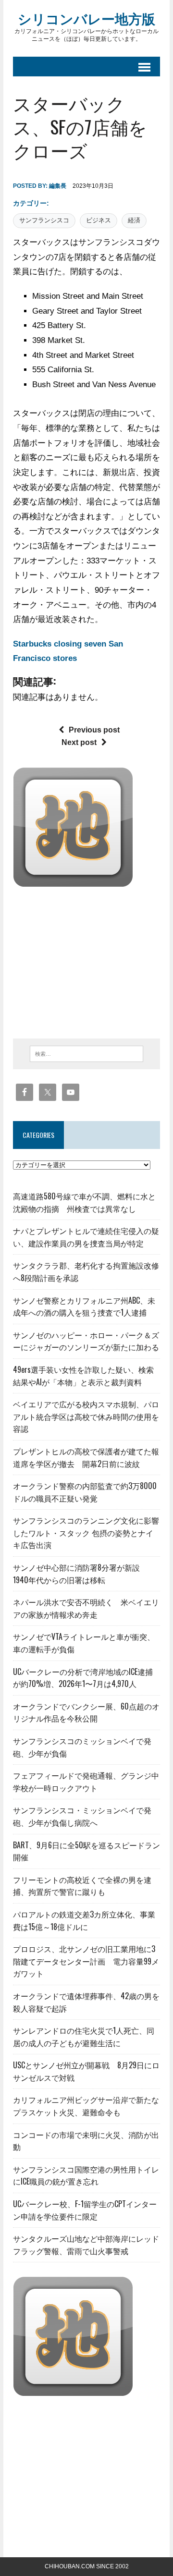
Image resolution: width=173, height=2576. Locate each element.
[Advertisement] (93, 960)
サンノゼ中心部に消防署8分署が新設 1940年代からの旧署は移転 (80, 1574)
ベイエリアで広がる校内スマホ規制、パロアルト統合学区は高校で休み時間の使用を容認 (86, 1416)
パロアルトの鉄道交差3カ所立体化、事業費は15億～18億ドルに (84, 1920)
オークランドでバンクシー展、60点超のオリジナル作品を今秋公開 (86, 1712)
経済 (134, 220)
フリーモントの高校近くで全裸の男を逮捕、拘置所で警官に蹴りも (82, 1886)
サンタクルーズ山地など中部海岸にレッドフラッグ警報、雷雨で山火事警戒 (86, 2245)
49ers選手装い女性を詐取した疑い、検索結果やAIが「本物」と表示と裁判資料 (83, 1376)
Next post (79, 742)
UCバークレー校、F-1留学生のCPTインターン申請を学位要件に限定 (85, 2210)
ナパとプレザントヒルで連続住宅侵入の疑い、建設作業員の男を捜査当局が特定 (86, 1237)
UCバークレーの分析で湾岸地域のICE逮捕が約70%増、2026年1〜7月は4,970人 (83, 1678)
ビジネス (99, 220)
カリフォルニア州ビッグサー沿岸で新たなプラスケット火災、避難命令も (86, 2106)
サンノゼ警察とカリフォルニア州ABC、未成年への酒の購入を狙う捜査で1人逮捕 (84, 1306)
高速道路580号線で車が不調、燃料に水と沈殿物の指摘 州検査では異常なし (84, 1202)
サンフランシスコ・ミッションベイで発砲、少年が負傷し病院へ (82, 1816)
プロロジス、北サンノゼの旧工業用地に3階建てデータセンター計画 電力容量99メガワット (86, 1961)
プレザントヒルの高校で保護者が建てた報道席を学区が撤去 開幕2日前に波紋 (86, 1457)
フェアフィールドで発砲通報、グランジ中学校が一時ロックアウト (86, 1782)
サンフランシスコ (44, 220)
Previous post (94, 730)
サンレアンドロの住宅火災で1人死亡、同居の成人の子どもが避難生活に (84, 2037)
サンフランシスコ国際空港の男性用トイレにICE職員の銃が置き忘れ (86, 2175)
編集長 (58, 186)
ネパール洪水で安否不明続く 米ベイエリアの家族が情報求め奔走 (86, 1608)
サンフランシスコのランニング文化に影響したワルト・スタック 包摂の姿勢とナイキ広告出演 (86, 1532)
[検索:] (87, 1053)
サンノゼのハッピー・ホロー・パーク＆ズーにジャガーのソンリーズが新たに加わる (86, 1341)
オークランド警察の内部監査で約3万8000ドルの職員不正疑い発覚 (85, 1492)
